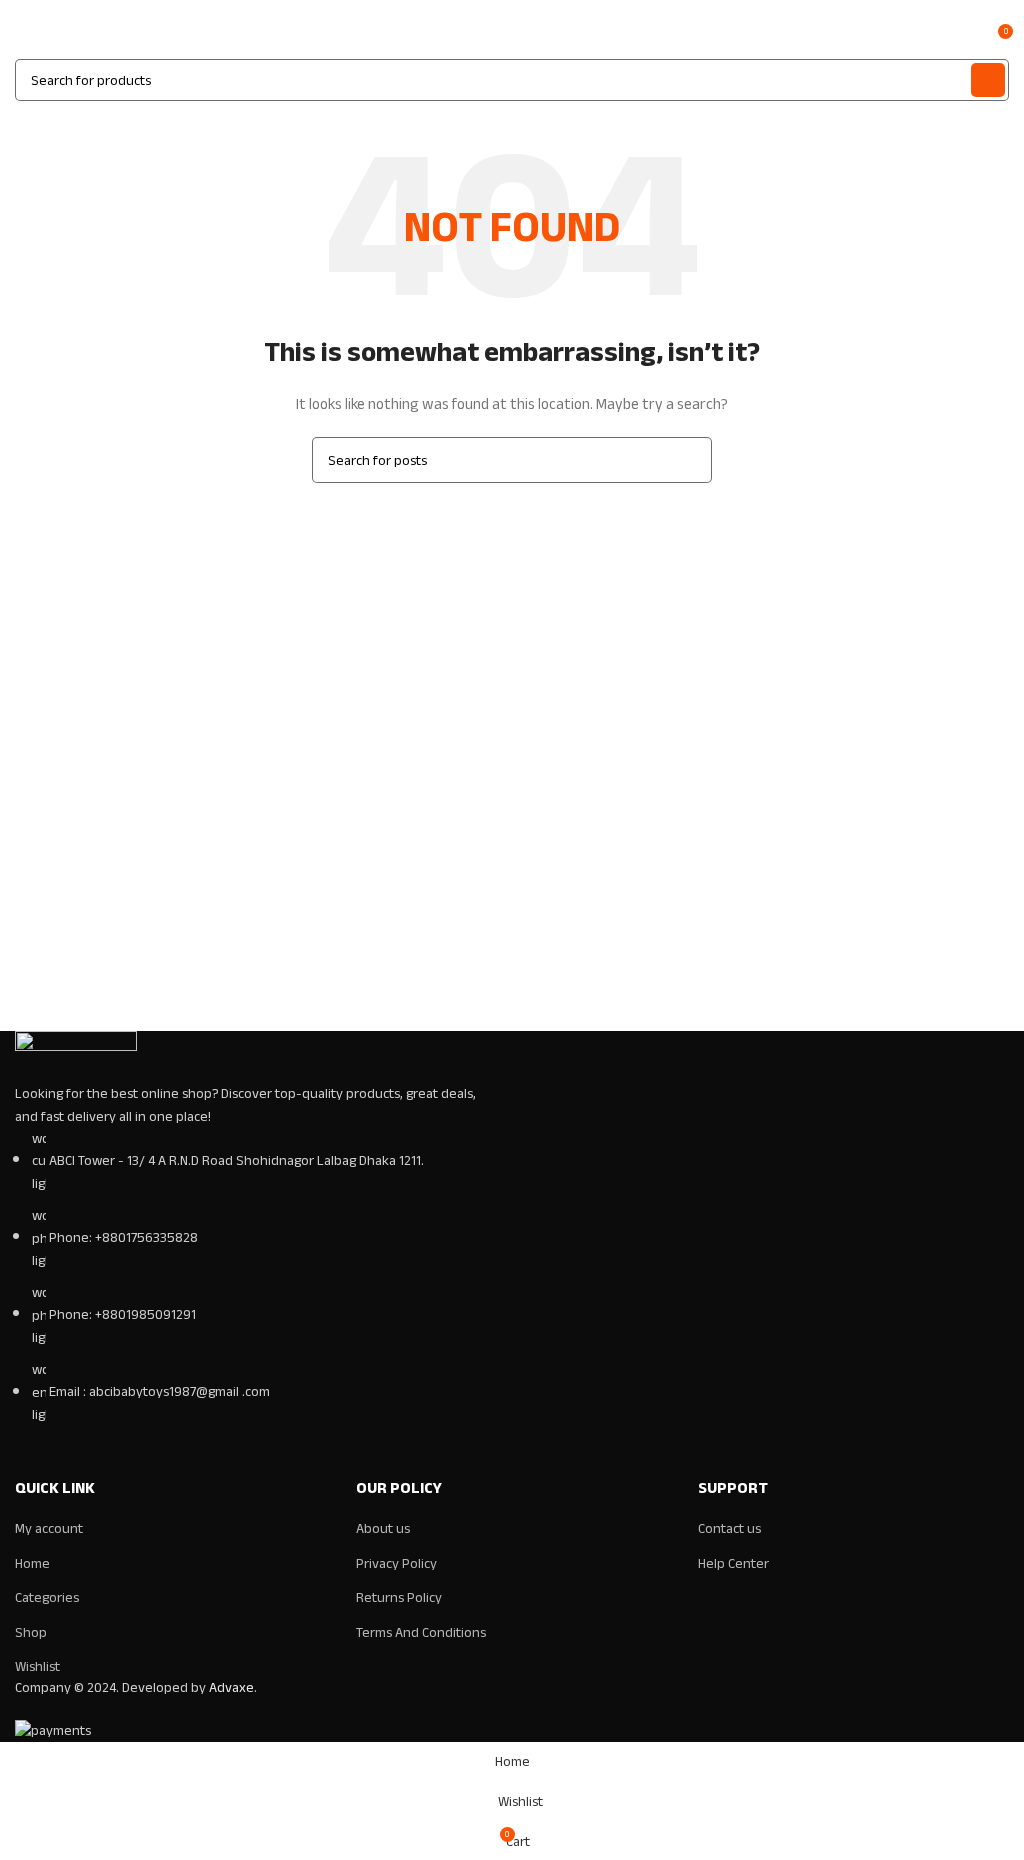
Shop (31, 1632)
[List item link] (256, 1277)
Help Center (733, 1563)
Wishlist (37, 1666)
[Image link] (76, 1056)
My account (49, 1528)
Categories (47, 1597)
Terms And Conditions (421, 1632)
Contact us (729, 1528)
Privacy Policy (396, 1563)
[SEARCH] (988, 80)
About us (383, 1528)
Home (32, 1563)
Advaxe (231, 1687)
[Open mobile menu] (23, 39)
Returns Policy (399, 1597)
